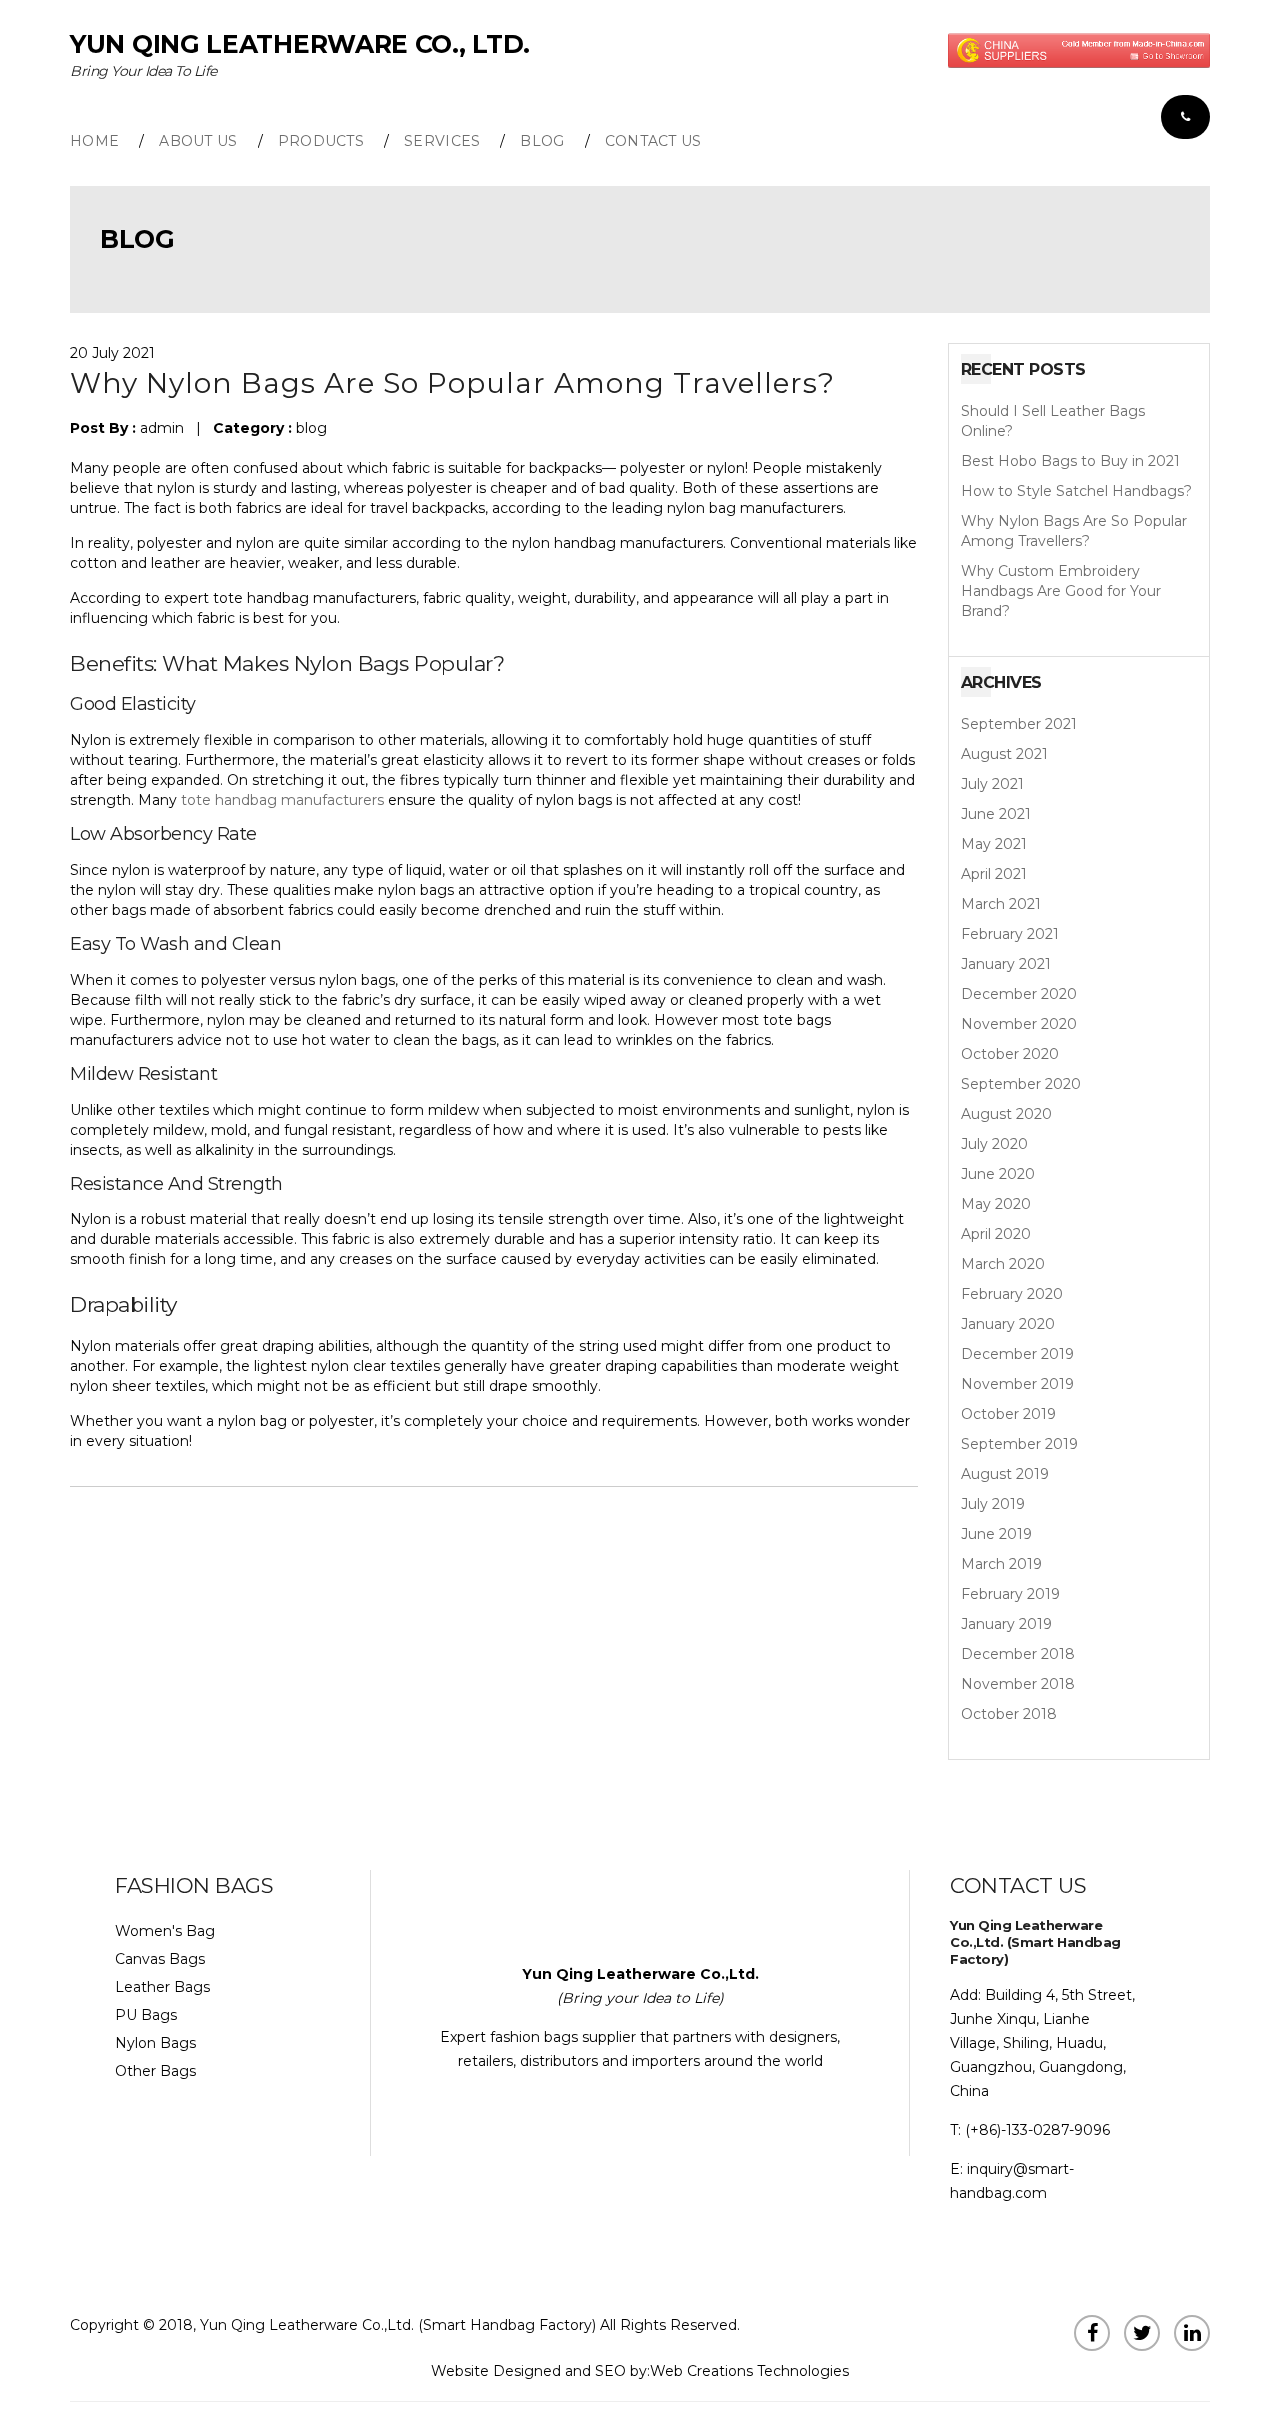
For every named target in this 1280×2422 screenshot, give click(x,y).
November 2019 (1017, 1384)
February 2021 (1010, 934)
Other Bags (155, 2071)
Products (321, 141)
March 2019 (1001, 1564)
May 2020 (996, 1204)
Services (442, 141)
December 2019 (1017, 1354)
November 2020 (1019, 1024)
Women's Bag (165, 1931)
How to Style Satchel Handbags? (1076, 491)
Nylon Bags (351, 663)
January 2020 (1008, 1324)
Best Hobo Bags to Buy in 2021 (1070, 461)
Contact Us (653, 141)
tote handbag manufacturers (282, 800)
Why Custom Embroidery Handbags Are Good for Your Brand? (1061, 591)
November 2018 (1018, 1684)
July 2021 (992, 784)
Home (94, 141)
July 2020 (994, 1144)
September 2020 (1021, 1084)
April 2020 (996, 1234)
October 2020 (1010, 1054)
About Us (198, 141)
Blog (542, 141)
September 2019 (1019, 1444)
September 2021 (1019, 724)
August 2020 (1006, 1114)
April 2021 (994, 874)
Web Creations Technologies (749, 2371)
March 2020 (1003, 1264)
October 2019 (1008, 1414)
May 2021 (994, 844)
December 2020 (1019, 994)
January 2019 (1006, 1624)
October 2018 (1009, 1714)
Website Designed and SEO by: (540, 2371)
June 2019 (996, 1534)
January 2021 (1006, 964)
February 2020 (1012, 1294)
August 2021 (1004, 754)
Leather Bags (162, 1987)
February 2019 (1010, 1594)
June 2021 (996, 814)
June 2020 (998, 1174)
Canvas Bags (160, 1959)
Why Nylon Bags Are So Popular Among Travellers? (1074, 531)
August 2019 (1005, 1474)
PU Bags (146, 2015)
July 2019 (993, 1504)
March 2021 (1001, 904)
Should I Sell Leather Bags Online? (1053, 421)
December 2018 (1018, 1654)
